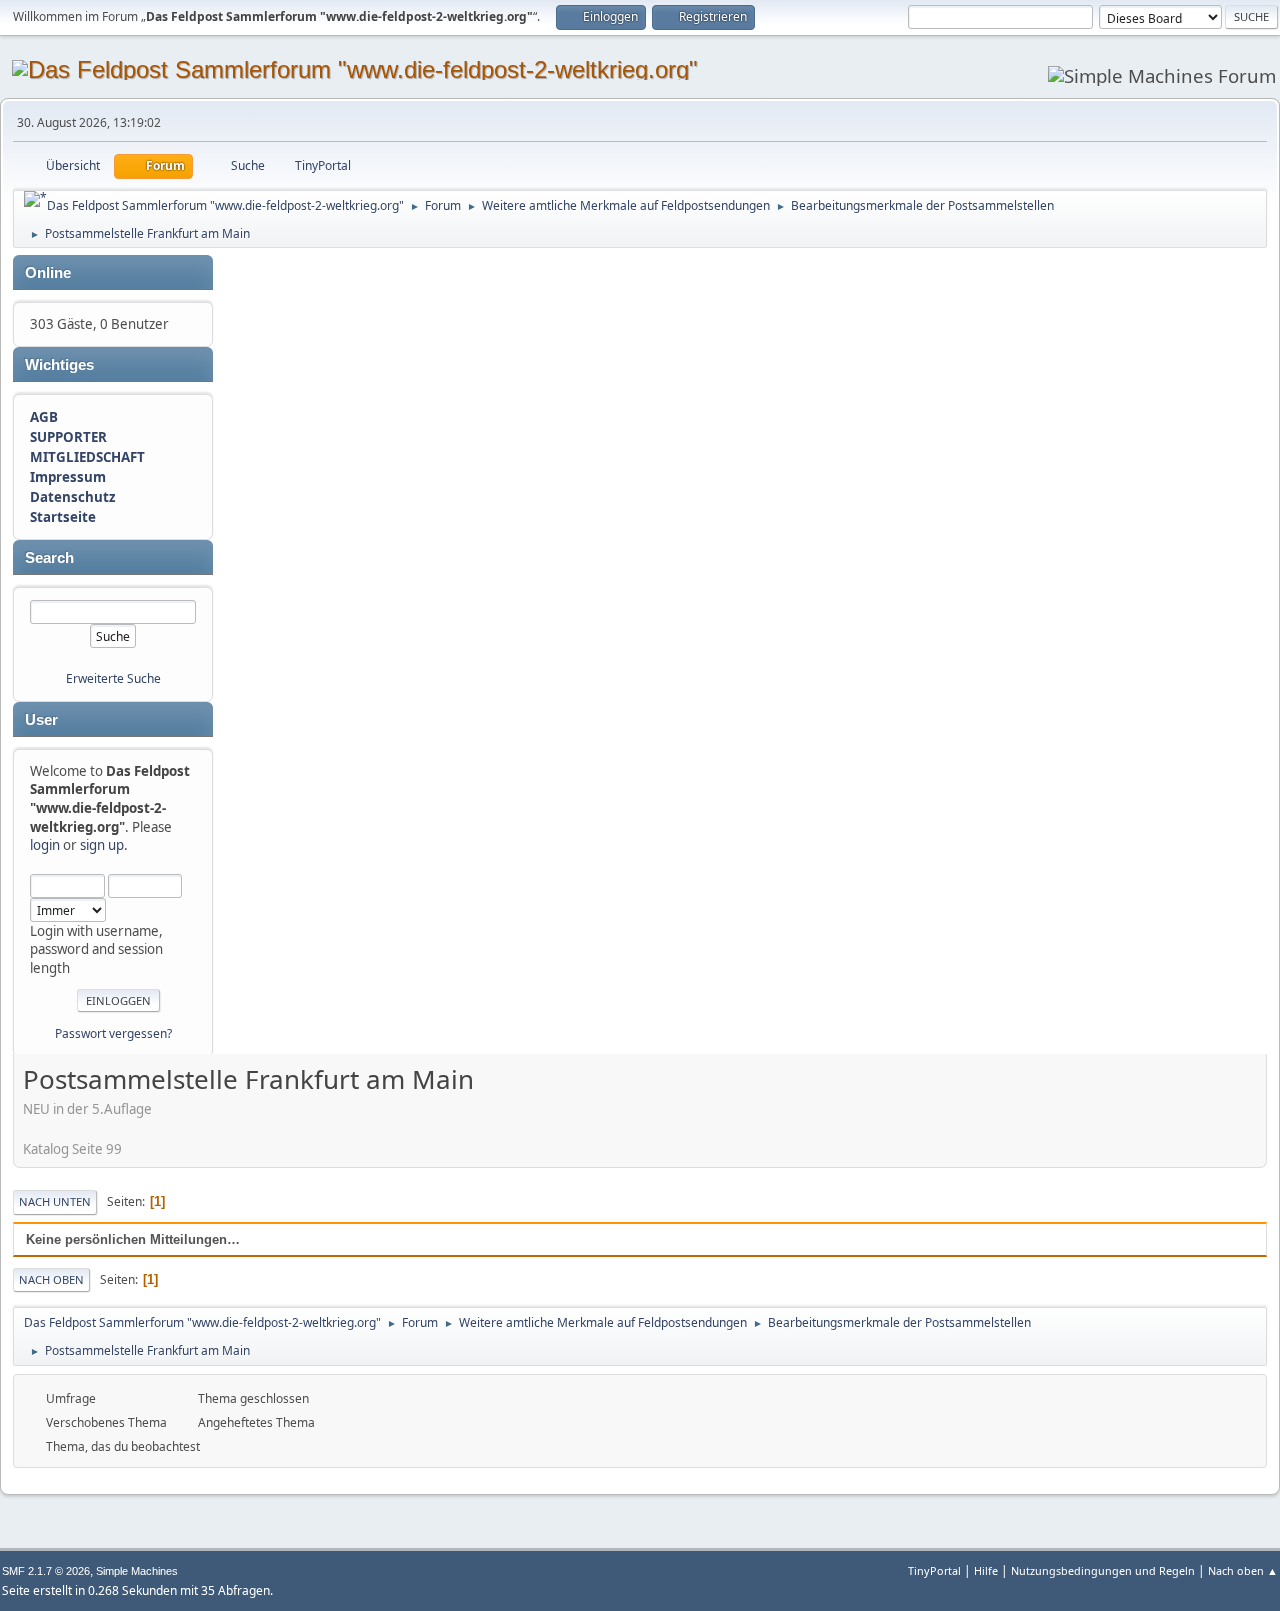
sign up (102, 845)
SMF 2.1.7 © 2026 (46, 1571)
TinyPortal (934, 1570)
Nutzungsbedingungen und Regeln (1103, 1570)
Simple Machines (137, 1571)
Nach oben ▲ (1243, 1570)
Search (49, 558)
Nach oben (51, 1279)
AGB (44, 417)
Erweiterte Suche (113, 678)
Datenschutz (73, 497)
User (41, 720)
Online (48, 273)
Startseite (63, 517)
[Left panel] (35, 199)
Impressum (68, 477)
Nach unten (55, 1201)
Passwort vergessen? (113, 1033)
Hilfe (986, 1570)
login (45, 845)
